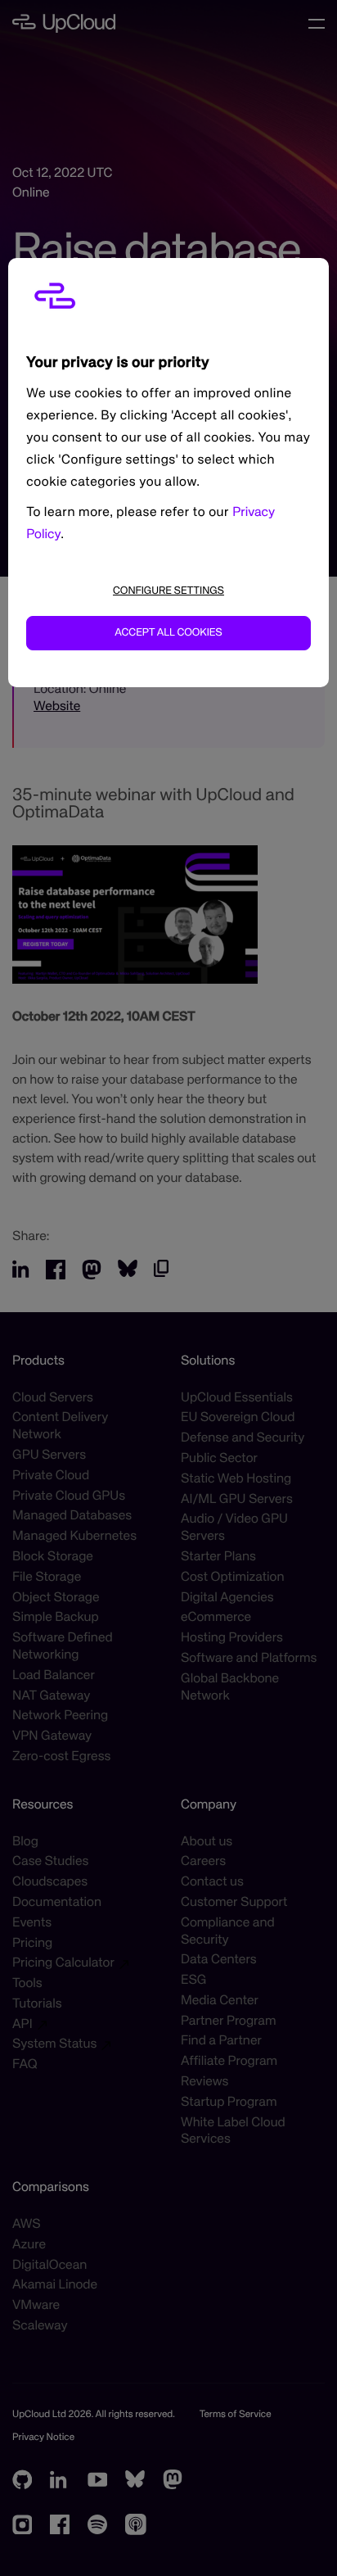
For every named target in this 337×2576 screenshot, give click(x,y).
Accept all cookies (168, 633)
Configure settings (168, 591)
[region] (168, 473)
